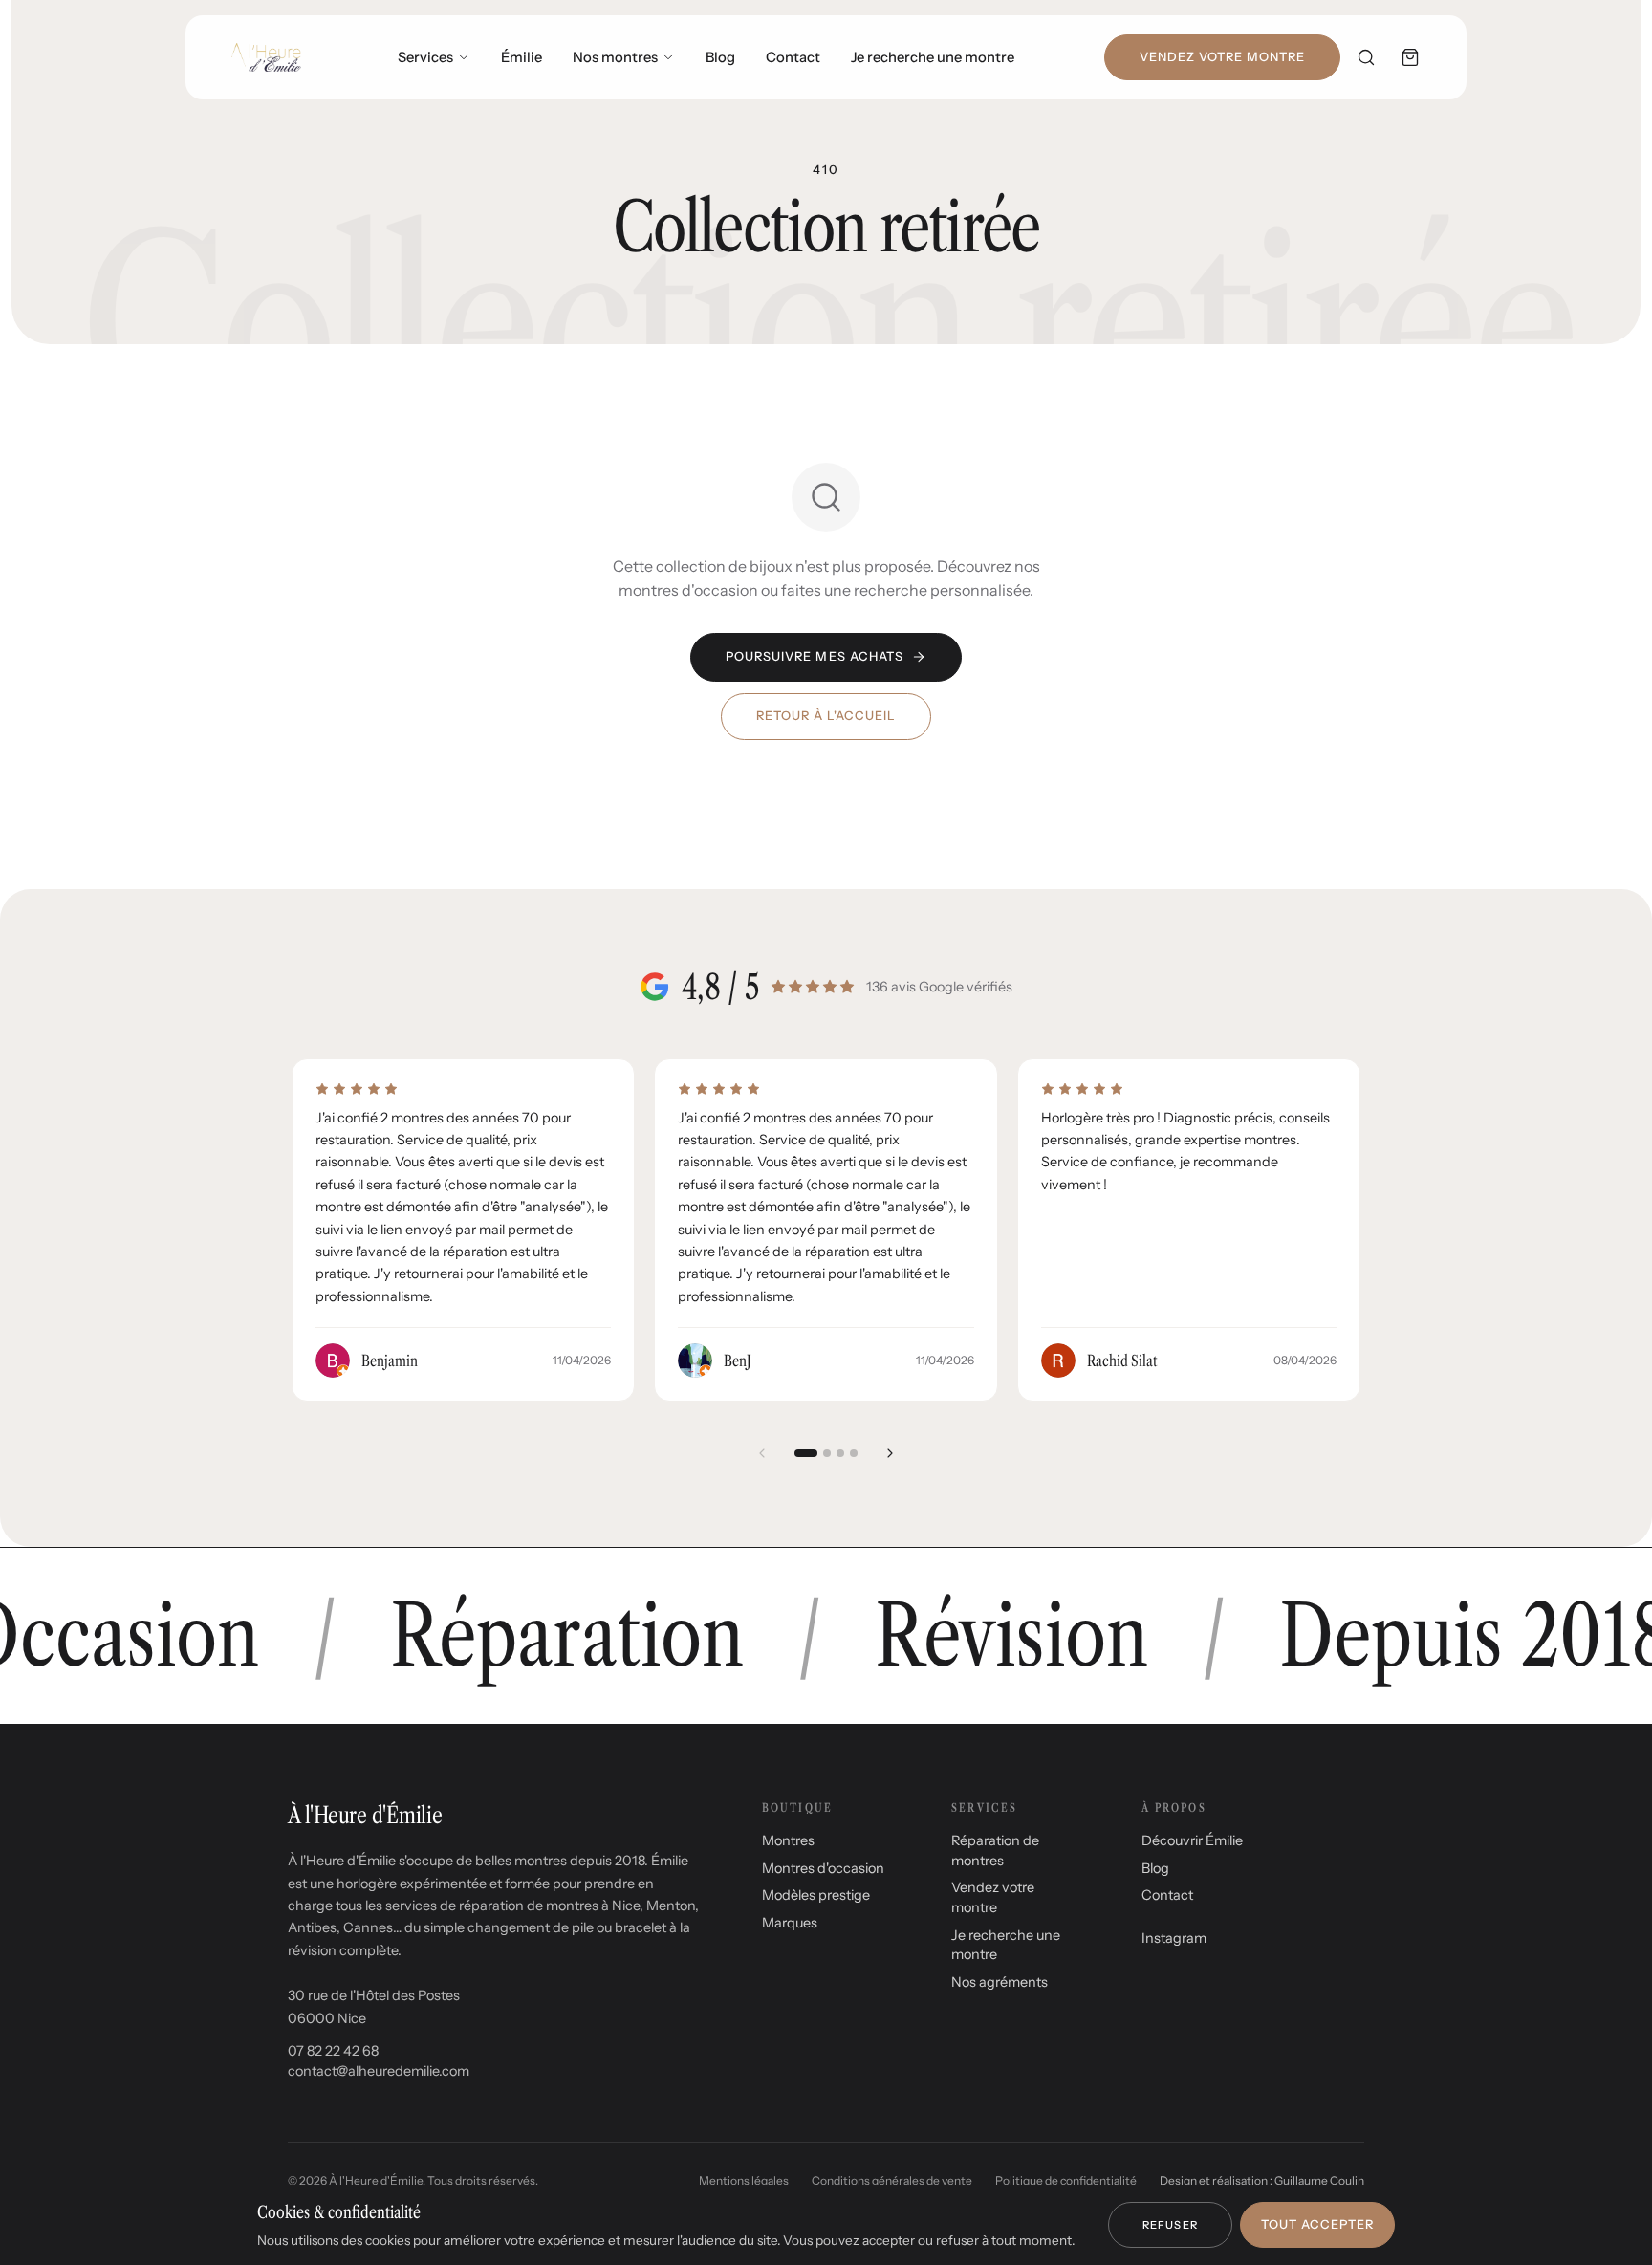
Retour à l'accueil (826, 716)
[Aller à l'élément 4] (854, 1453)
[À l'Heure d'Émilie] (266, 57)
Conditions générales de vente (892, 2180)
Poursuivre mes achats (815, 656)
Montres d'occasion (823, 1868)
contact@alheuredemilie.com (379, 2071)
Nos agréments (1000, 1982)
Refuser (1170, 2225)
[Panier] (1410, 57)
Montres (788, 1840)
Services (425, 57)
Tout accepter (1317, 2224)
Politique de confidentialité (1066, 2180)
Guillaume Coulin (1319, 2180)
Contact (793, 57)
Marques (790, 1923)
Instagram (1174, 1938)
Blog (720, 57)
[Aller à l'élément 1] (806, 1453)
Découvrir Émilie (1192, 1840)
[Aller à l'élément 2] (827, 1453)
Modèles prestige (816, 1895)
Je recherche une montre (933, 57)
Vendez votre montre (1222, 57)
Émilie (522, 57)
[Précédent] (762, 1453)
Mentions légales (744, 2180)
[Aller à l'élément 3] (840, 1453)
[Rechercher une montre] (1366, 57)
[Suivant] (890, 1453)
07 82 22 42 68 (333, 2051)
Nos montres (615, 57)
